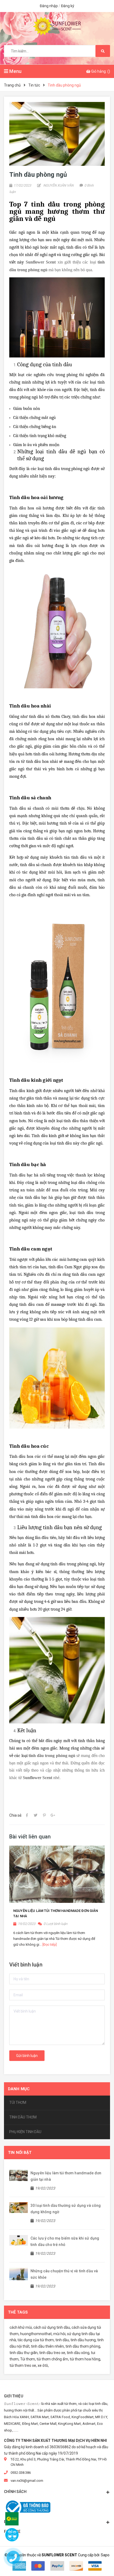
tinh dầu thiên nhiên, (48, 2346)
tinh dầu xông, (78, 2353)
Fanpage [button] (12, 2532)
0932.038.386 (21, 2473)
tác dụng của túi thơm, (36, 2340)
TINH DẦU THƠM (23, 2117)
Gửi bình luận (27, 2056)
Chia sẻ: (16, 1815)
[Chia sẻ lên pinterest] (44, 1815)
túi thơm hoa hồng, (85, 2359)
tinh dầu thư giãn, (24, 2353)
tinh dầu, (63, 2340)
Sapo (105, 2555)
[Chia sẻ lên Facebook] (27, 1815)
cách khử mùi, (21, 2327)
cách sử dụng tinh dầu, (52, 2327)
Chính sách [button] (15, 2492)
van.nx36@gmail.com (27, 2481)
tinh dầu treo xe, (53, 2353)
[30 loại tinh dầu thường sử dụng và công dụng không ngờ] (19, 2207)
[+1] (53, 1815)
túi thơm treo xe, (23, 2365)
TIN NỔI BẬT (20, 2153)
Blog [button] (9, 2522)
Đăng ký (68, 6)
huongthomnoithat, (36, 2334)
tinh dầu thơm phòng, (83, 2346)
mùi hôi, (60, 2334)
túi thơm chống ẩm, (53, 2359)
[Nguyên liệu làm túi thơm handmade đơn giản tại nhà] (19, 2175)
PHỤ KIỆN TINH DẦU (25, 2132)
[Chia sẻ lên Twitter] (36, 1815)
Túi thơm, (28, 2359)
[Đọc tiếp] (50, 1945)
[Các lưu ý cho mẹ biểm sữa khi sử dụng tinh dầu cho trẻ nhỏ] (19, 2240)
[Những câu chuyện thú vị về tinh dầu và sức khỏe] (19, 2274)
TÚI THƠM (18, 2102)
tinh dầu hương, (84, 2340)
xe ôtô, (43, 2365)
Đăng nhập (49, 6)
